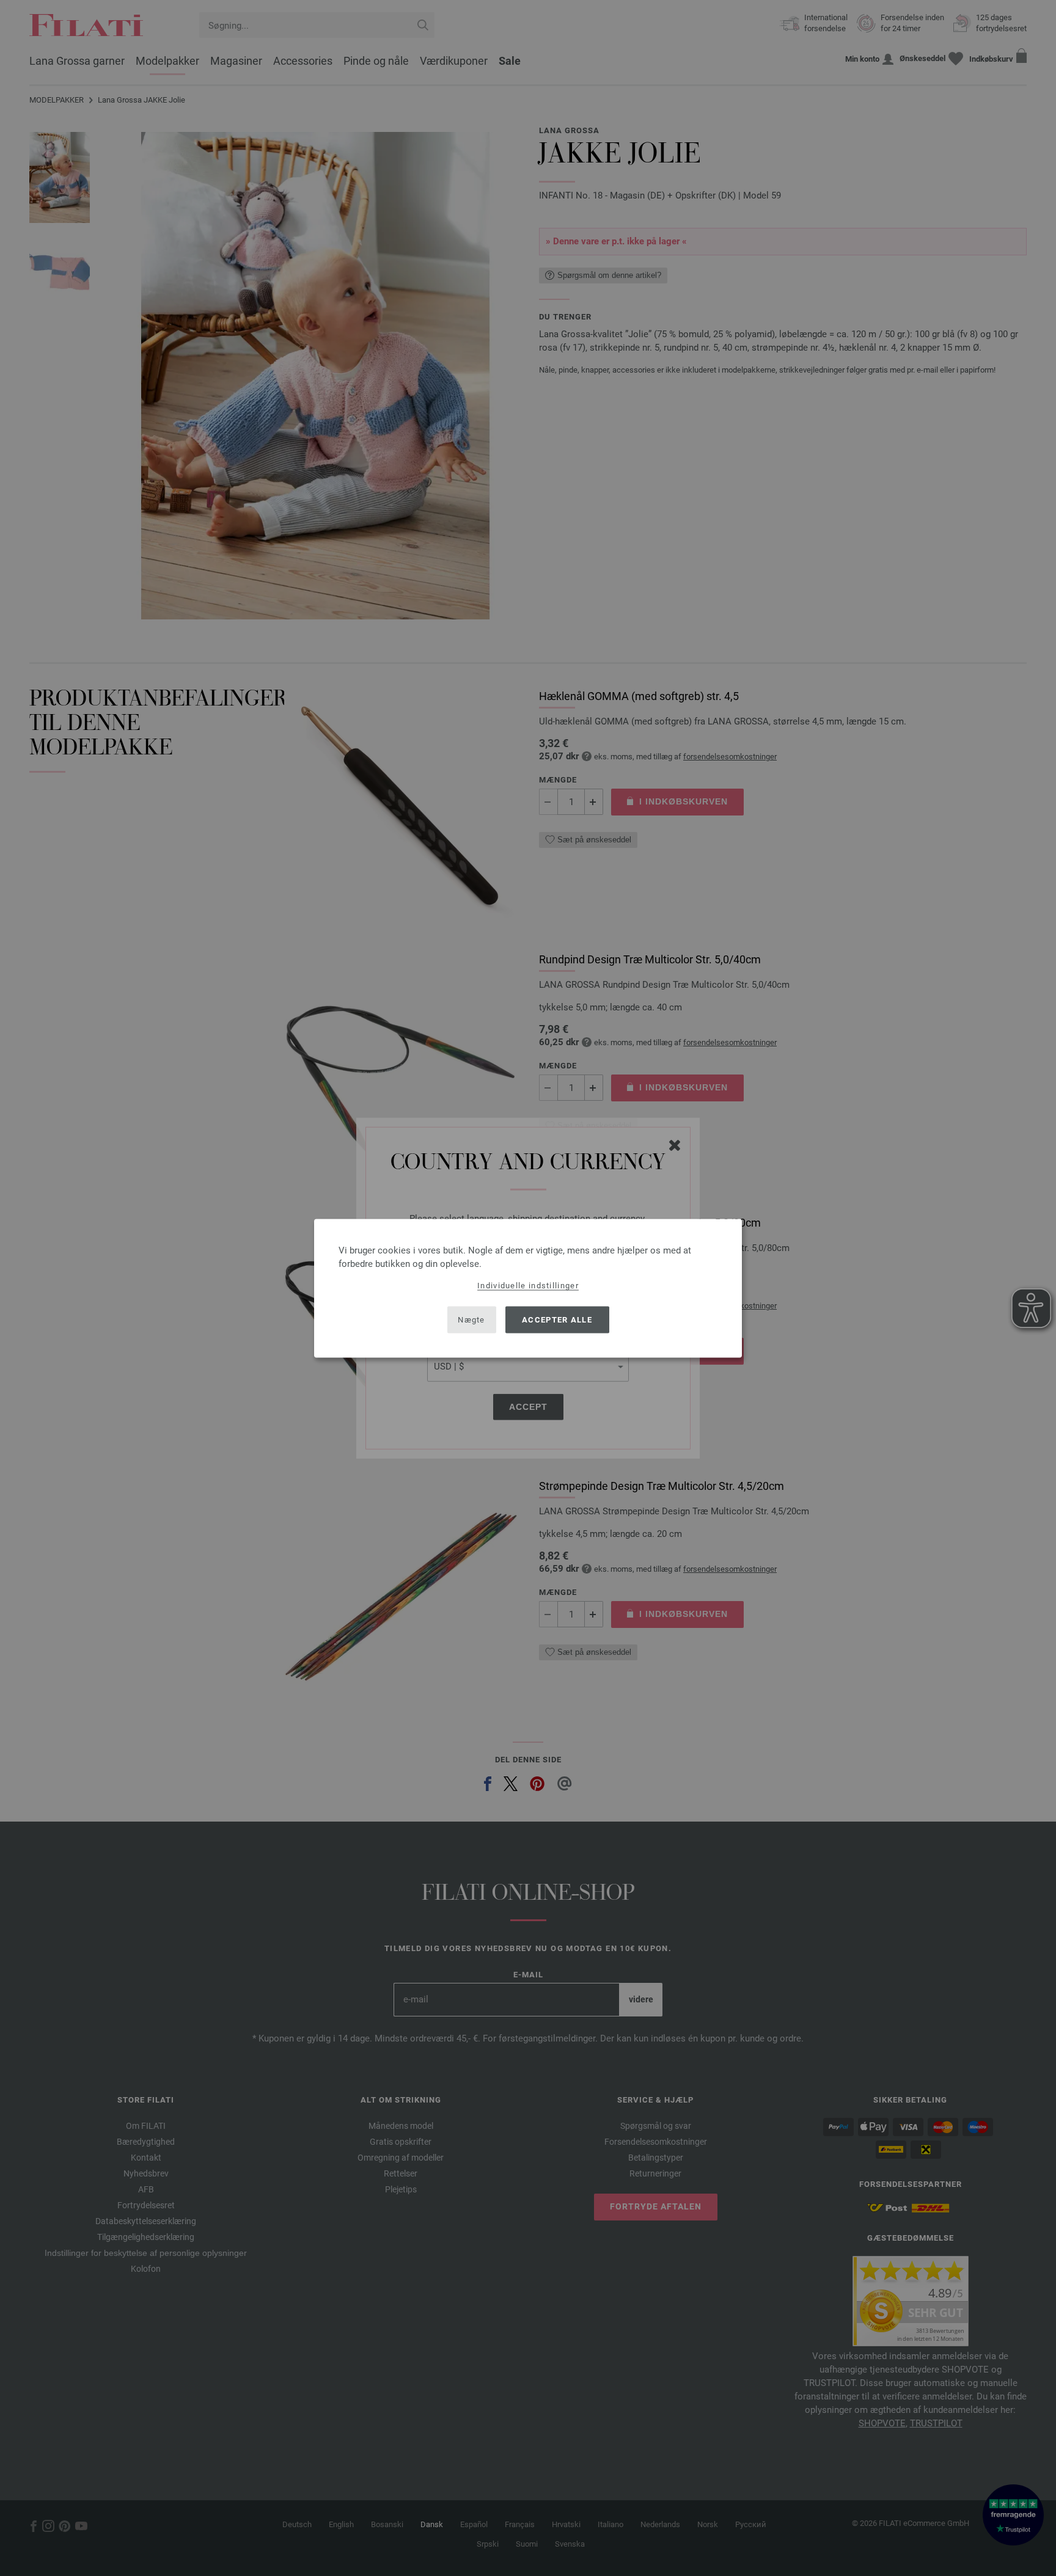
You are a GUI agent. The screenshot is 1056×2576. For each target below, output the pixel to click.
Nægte (471, 1320)
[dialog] (528, 1288)
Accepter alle (557, 1320)
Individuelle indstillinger (528, 1285)
